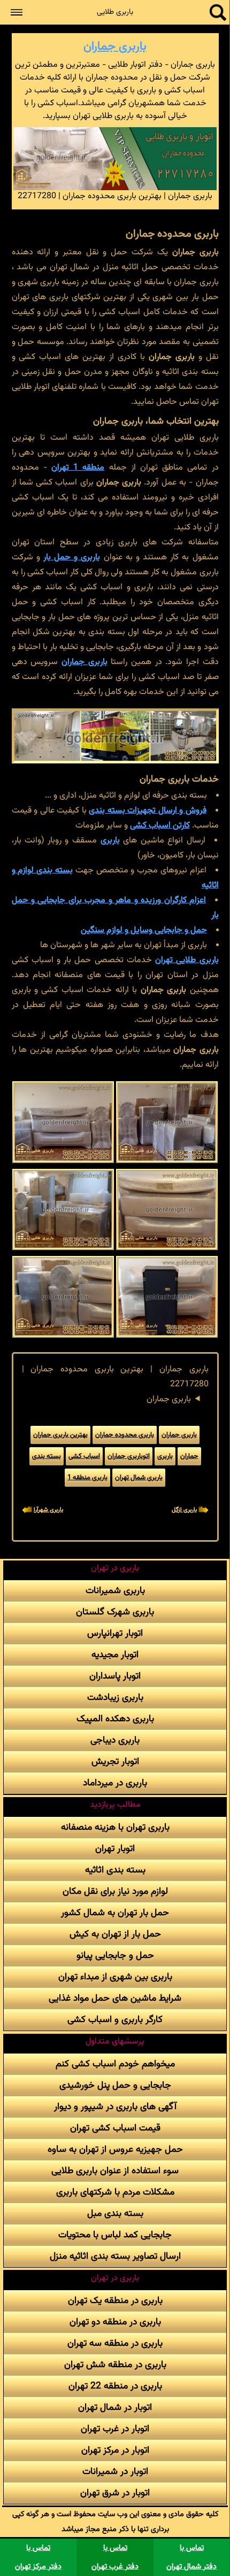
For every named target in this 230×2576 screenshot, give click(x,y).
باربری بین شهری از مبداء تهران (115, 1977)
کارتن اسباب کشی (160, 826)
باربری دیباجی (115, 1740)
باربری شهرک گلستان (115, 1612)
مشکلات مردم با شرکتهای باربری (115, 2192)
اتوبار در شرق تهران (115, 2493)
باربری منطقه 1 (87, 1478)
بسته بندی (47, 1456)
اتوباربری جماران (129, 1456)
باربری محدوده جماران (125, 1435)
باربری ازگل (184, 1510)
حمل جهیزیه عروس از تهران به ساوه (115, 2149)
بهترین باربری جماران (60, 1435)
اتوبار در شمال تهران (115, 2407)
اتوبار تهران (115, 1849)
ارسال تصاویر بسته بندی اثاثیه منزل (115, 2256)
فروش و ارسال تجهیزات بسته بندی (148, 811)
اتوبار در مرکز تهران (115, 2450)
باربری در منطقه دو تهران (115, 2322)
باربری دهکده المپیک (115, 1719)
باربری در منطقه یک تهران (115, 2301)
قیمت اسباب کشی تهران (115, 2128)
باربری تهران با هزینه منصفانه (115, 1827)
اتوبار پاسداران (115, 1676)
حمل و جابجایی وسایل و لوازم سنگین (144, 930)
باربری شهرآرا (48, 1510)
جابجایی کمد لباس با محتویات (115, 2235)
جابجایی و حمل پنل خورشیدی (115, 2085)
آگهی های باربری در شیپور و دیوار (115, 2107)
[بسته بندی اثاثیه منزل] (63, 1297)
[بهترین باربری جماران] (167, 1122)
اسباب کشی (84, 1456)
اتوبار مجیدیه (115, 1655)
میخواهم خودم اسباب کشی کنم (115, 2064)
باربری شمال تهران (139, 1478)
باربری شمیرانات (115, 1591)
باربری (110, 841)
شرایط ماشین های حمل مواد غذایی (115, 1998)
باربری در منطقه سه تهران (115, 2343)
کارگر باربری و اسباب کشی (115, 2020)
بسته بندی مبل (115, 2214)
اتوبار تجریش (115, 1762)
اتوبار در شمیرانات (115, 2472)
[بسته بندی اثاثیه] (167, 1209)
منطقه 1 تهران (78, 468)
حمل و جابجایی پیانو (115, 1956)
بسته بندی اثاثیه (115, 1870)
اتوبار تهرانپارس (115, 1633)
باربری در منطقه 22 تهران (115, 2386)
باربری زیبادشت (115, 1697)
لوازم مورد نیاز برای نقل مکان (115, 1891)
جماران (189, 1456)
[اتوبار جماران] (63, 1209)
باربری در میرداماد (115, 1783)
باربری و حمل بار (72, 557)
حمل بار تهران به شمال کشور (115, 1913)
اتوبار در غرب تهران (115, 2429)
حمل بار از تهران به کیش (115, 1934)
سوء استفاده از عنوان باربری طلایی (115, 2171)
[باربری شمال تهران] (167, 1297)
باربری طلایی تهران (187, 960)
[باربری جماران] (63, 1122)
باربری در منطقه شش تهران (115, 2365)
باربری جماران (115, 47)
